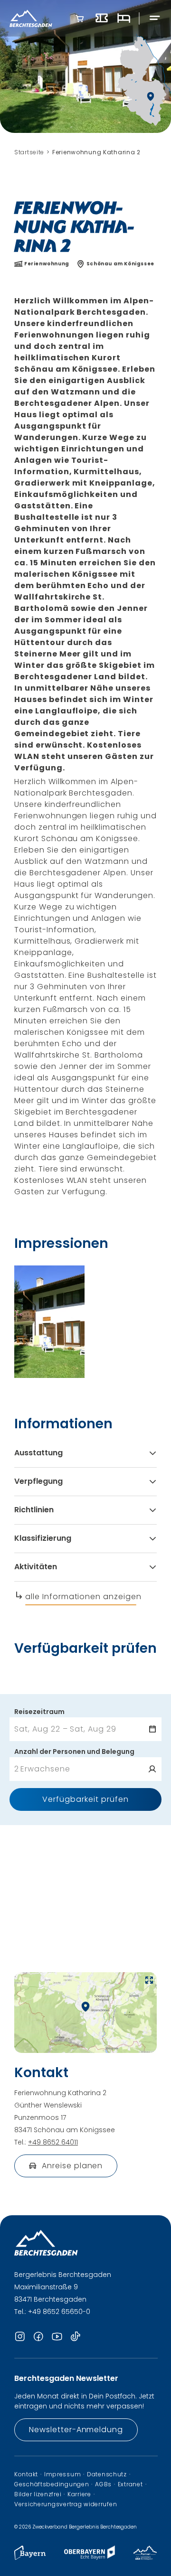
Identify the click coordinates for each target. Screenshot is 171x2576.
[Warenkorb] (80, 19)
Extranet (130, 2484)
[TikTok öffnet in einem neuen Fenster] (76, 2337)
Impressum (62, 2474)
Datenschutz (107, 2474)
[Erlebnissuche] (102, 19)
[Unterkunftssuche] (123, 19)
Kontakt (26, 2474)
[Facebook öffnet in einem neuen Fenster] (38, 2337)
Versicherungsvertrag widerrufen (66, 2504)
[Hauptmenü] (155, 18)
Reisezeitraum (39, 1712)
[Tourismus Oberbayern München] (90, 2557)
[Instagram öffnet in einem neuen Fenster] (20, 2337)
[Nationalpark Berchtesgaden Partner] (145, 2557)
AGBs (103, 2484)
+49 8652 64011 (53, 2142)
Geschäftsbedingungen (52, 2484)
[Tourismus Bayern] (30, 2557)
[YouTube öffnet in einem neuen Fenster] (57, 2337)
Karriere (79, 2494)
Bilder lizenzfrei (38, 2494)
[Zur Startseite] (31, 18)
